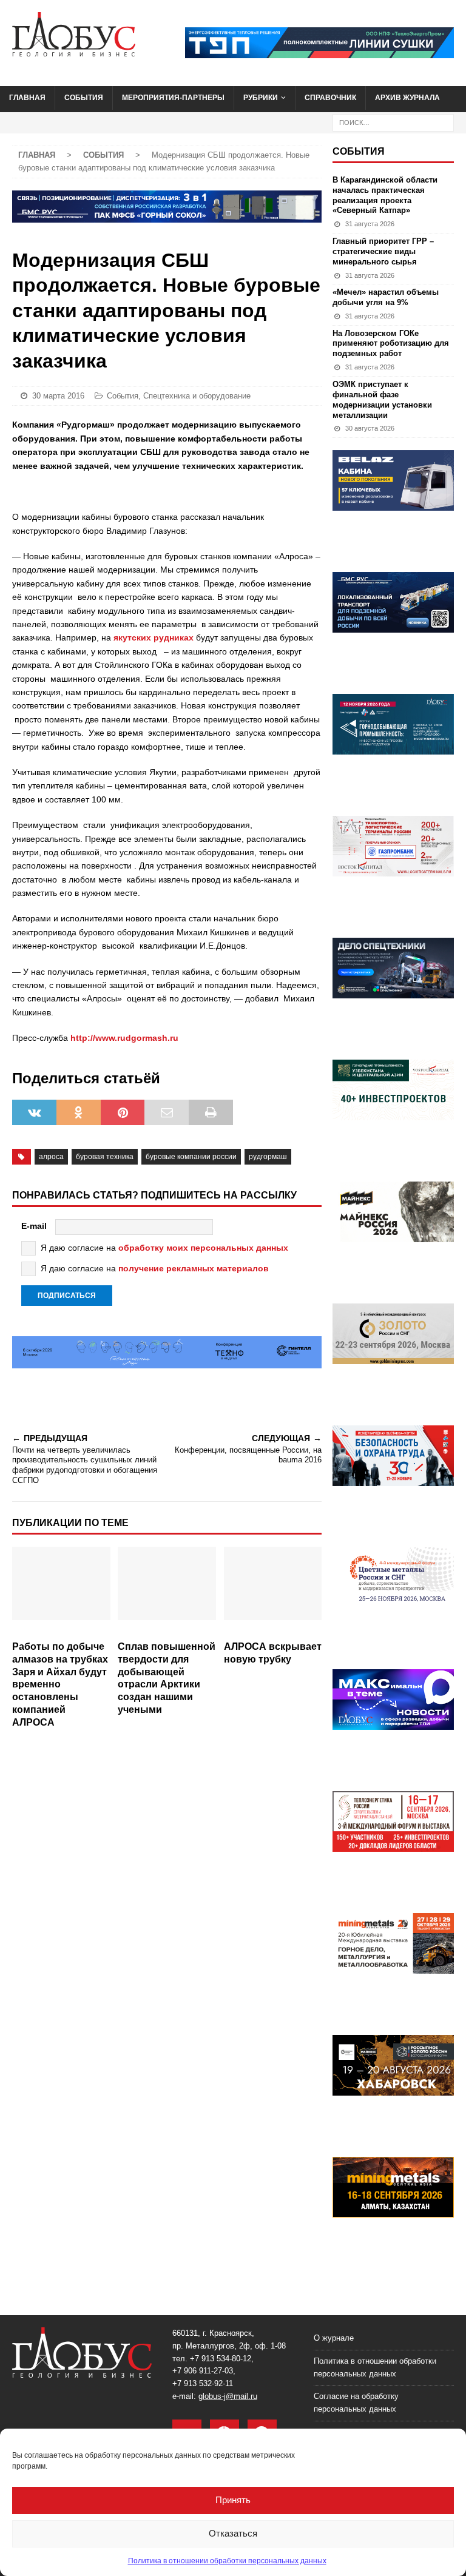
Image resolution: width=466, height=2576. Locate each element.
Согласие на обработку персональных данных (356, 2403)
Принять (233, 2500)
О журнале (334, 2338)
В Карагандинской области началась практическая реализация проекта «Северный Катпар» (385, 195)
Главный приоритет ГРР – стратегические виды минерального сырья (383, 251)
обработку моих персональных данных (203, 1248)
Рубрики (261, 98)
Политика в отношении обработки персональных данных (227, 2561)
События (84, 98)
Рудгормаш (268, 1157)
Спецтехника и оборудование (197, 396)
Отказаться (233, 2533)
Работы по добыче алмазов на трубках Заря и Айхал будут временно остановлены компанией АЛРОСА (60, 1684)
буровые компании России (191, 1157)
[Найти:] (393, 122)
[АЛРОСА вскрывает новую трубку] (273, 1591)
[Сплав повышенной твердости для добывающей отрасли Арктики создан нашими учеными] (167, 1591)
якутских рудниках (154, 637)
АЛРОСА (51, 1157)
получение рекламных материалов (194, 1268)
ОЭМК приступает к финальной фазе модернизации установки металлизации (382, 400)
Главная (27, 98)
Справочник (330, 98)
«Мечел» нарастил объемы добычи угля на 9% (386, 297)
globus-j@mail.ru (228, 2396)
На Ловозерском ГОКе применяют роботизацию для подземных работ (391, 344)
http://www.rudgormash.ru (124, 1038)
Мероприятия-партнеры (173, 98)
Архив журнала (407, 98)
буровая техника (105, 1157)
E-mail (34, 1226)
